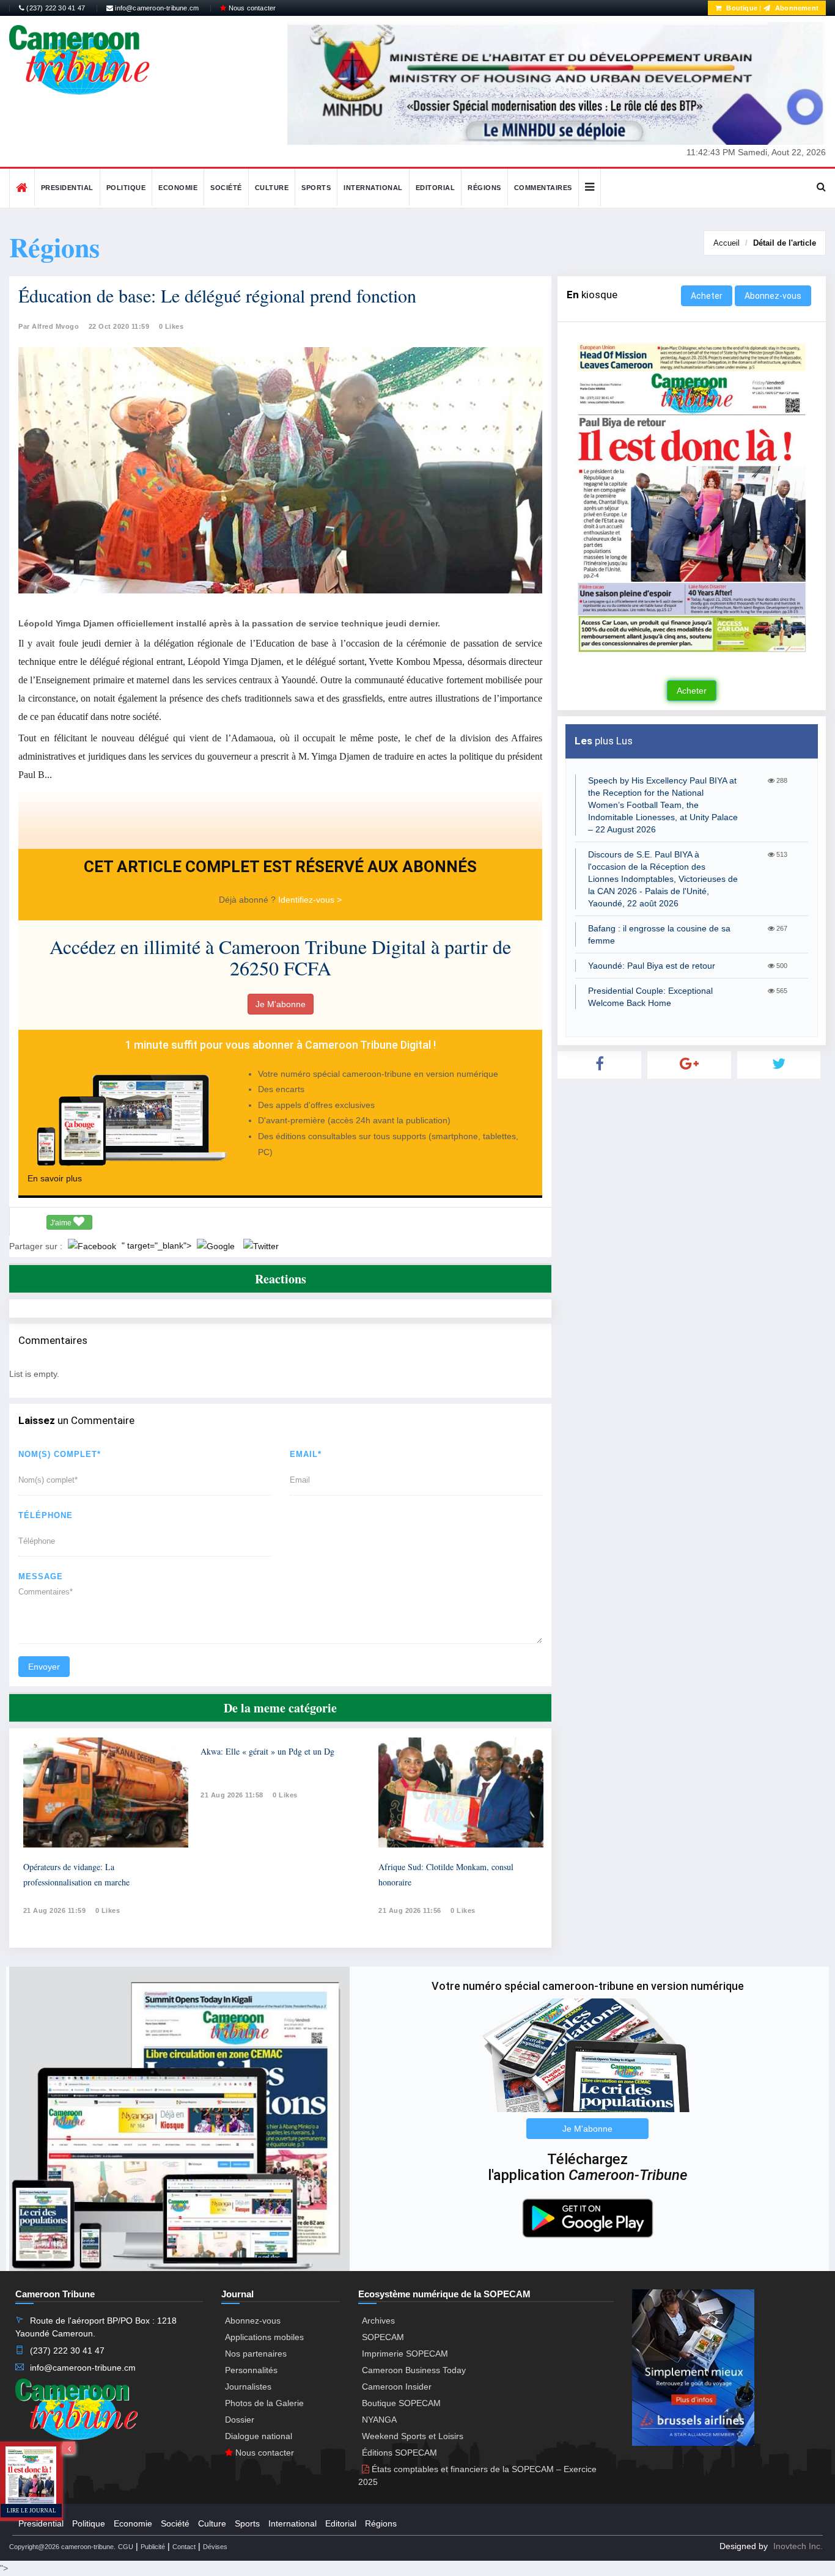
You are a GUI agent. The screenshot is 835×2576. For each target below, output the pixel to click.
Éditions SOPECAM (399, 2453)
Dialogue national (259, 2436)
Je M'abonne (281, 1004)
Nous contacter (251, 8)
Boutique (741, 8)
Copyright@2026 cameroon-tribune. (62, 2547)
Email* (306, 1454)
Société (226, 188)
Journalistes (248, 2387)
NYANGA (379, 2420)
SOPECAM (383, 2337)
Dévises (215, 2547)
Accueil (726, 243)
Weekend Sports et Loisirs (413, 2436)
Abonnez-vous (773, 296)
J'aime (62, 1223)
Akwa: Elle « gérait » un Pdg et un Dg (267, 1751)
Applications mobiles (264, 2337)
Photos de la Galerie (264, 2403)
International (373, 188)
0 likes (108, 1910)
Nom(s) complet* (60, 1454)
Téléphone (46, 1515)
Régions (484, 188)
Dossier (240, 2420)
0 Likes (171, 326)
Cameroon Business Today (414, 2370)
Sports (316, 188)
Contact (184, 2547)
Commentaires (543, 188)
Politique (126, 188)
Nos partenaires (256, 2354)
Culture (272, 188)
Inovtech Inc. (798, 2546)
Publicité (153, 2547)
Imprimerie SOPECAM (405, 2354)
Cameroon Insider (397, 2387)
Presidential (67, 188)
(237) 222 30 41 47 (55, 8)
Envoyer (44, 1667)
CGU (126, 2547)
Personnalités (251, 2370)
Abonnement (796, 8)
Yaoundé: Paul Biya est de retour (652, 966)
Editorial (436, 188)
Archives (378, 2321)
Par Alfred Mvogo (49, 326)
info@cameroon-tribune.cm (156, 8)
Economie (178, 188)
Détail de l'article (785, 243)
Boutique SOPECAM (401, 2403)
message (41, 1576)
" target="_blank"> (158, 1246)
